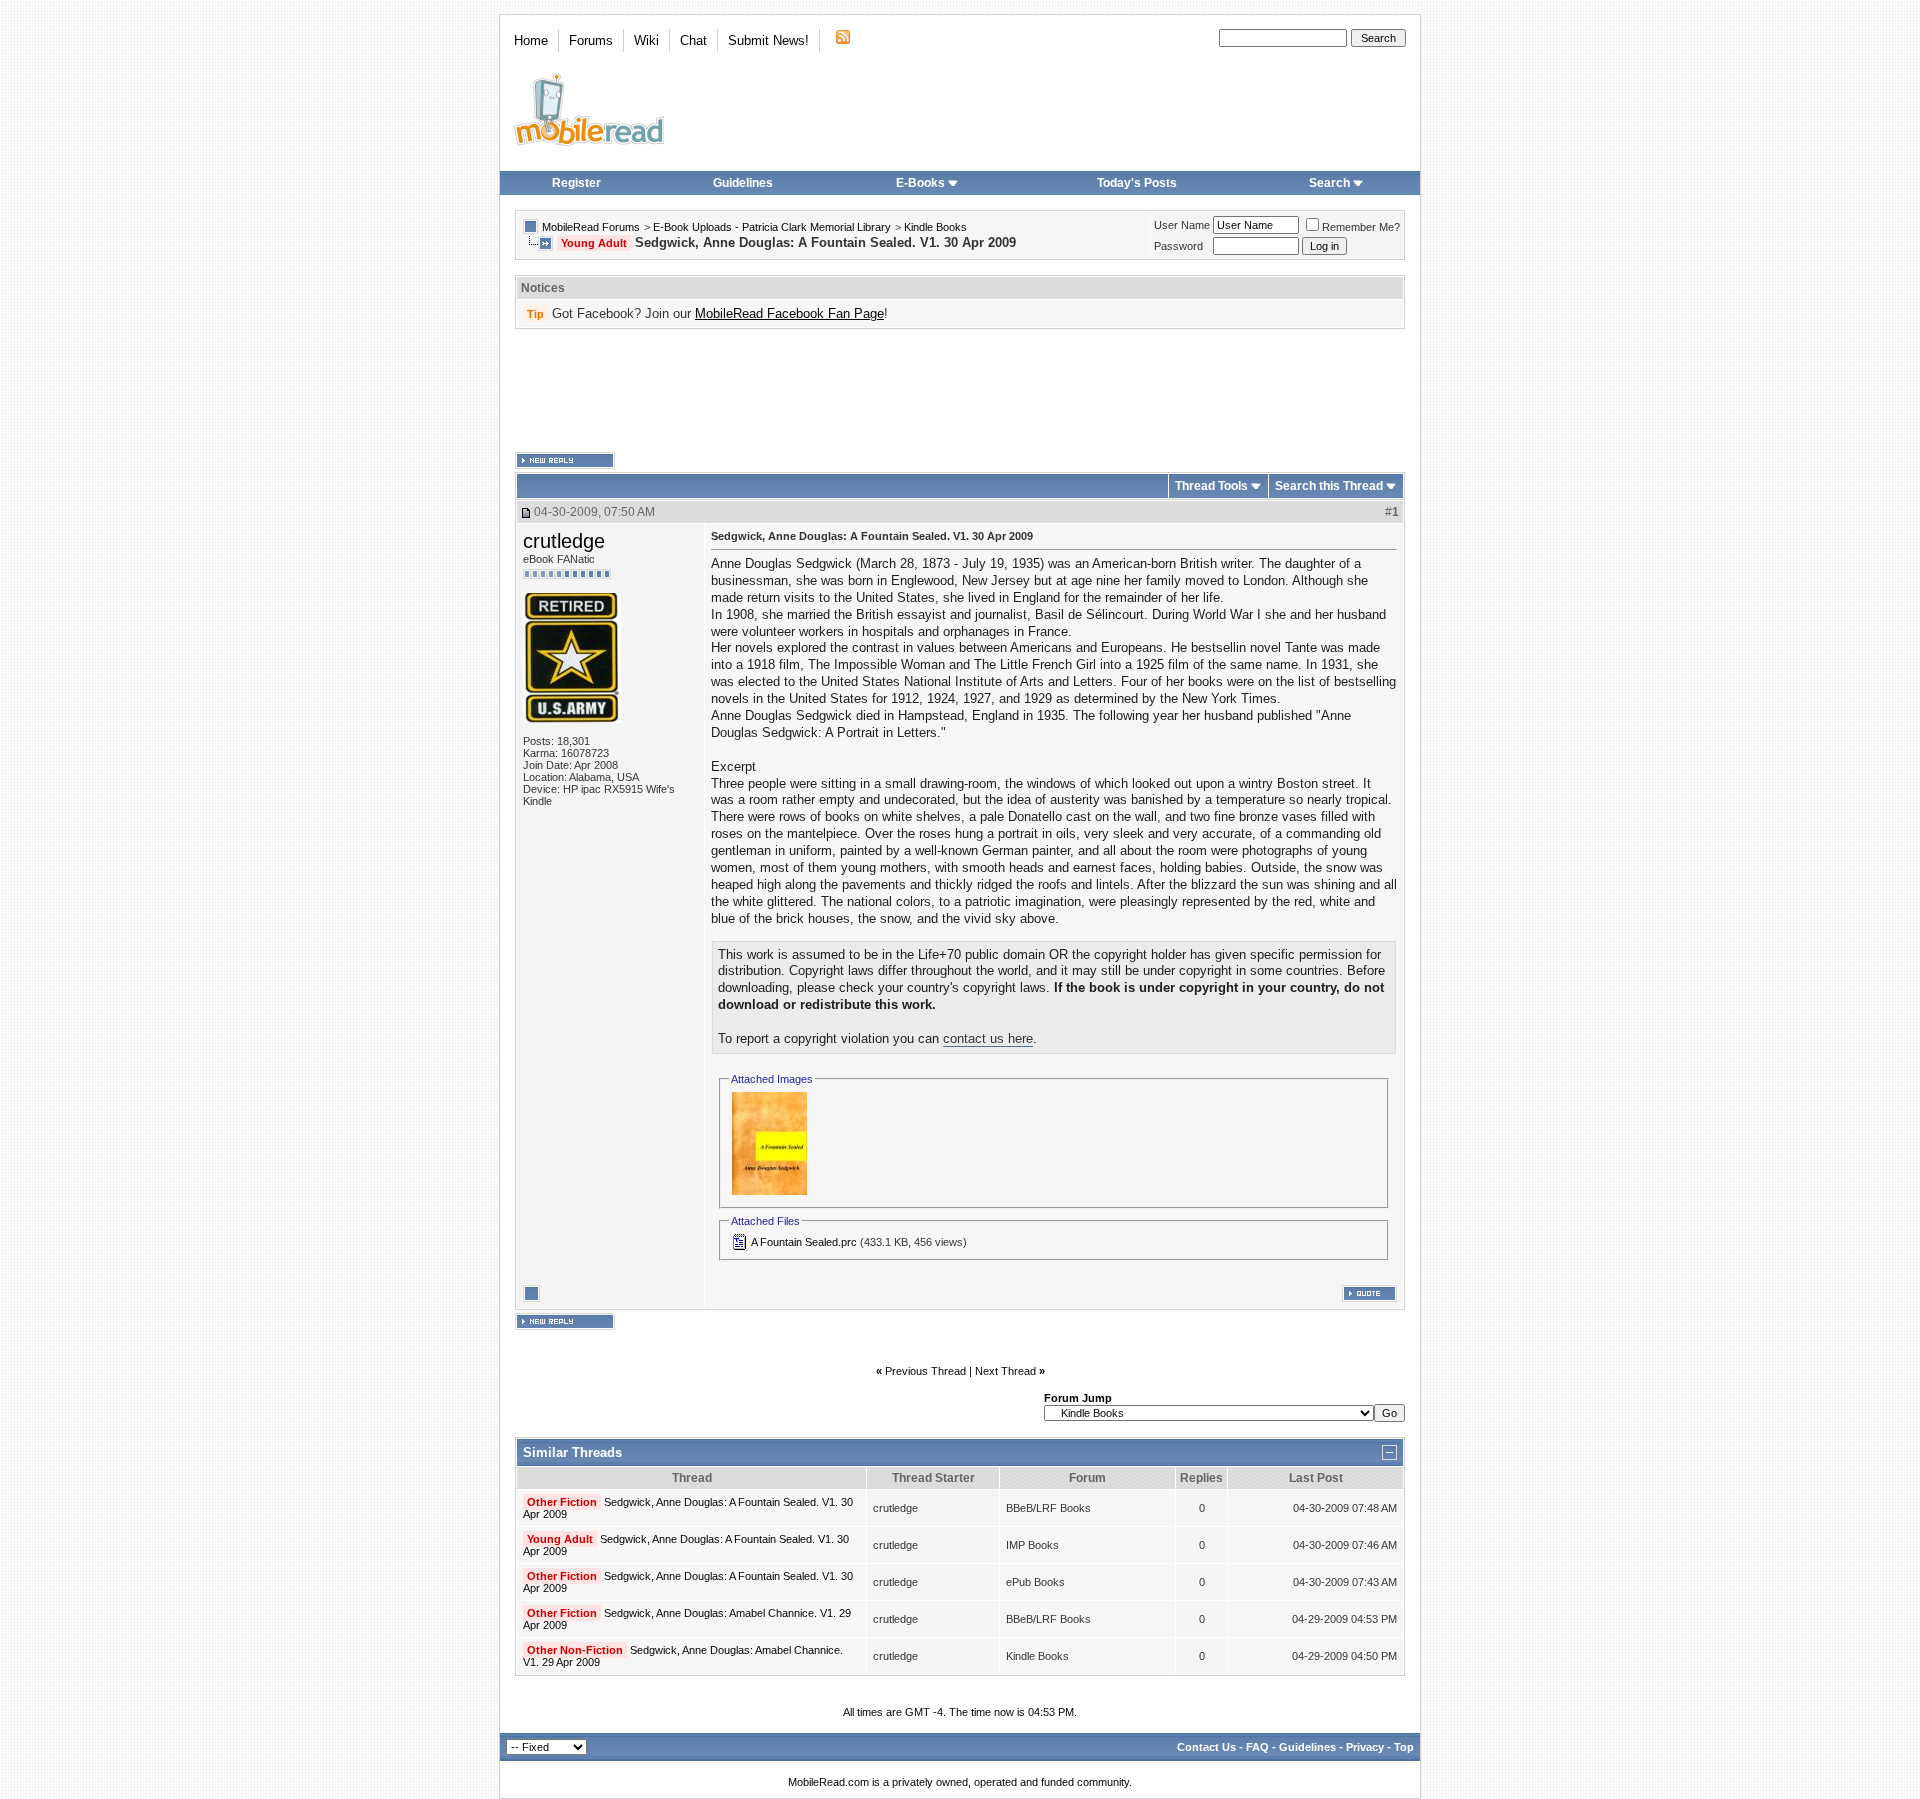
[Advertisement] (960, 391)
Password (1178, 246)
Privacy (1365, 1747)
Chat (693, 40)
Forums (591, 40)
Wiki (646, 40)
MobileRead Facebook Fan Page (789, 313)
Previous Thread (925, 1371)
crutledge (564, 541)
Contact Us (1206, 1747)
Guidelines (743, 183)
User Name (1182, 225)
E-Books (920, 183)
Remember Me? (1361, 227)
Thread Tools (1211, 486)
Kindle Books (935, 227)
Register (576, 183)
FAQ (1257, 1747)
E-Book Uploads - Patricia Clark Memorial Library (772, 227)
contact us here (988, 1038)
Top (1404, 1747)
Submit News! (768, 40)
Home (531, 40)
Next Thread (1005, 1371)
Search (1329, 183)
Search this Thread (1329, 486)
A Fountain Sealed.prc (804, 1242)
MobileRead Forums (591, 227)
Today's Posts (1137, 183)
